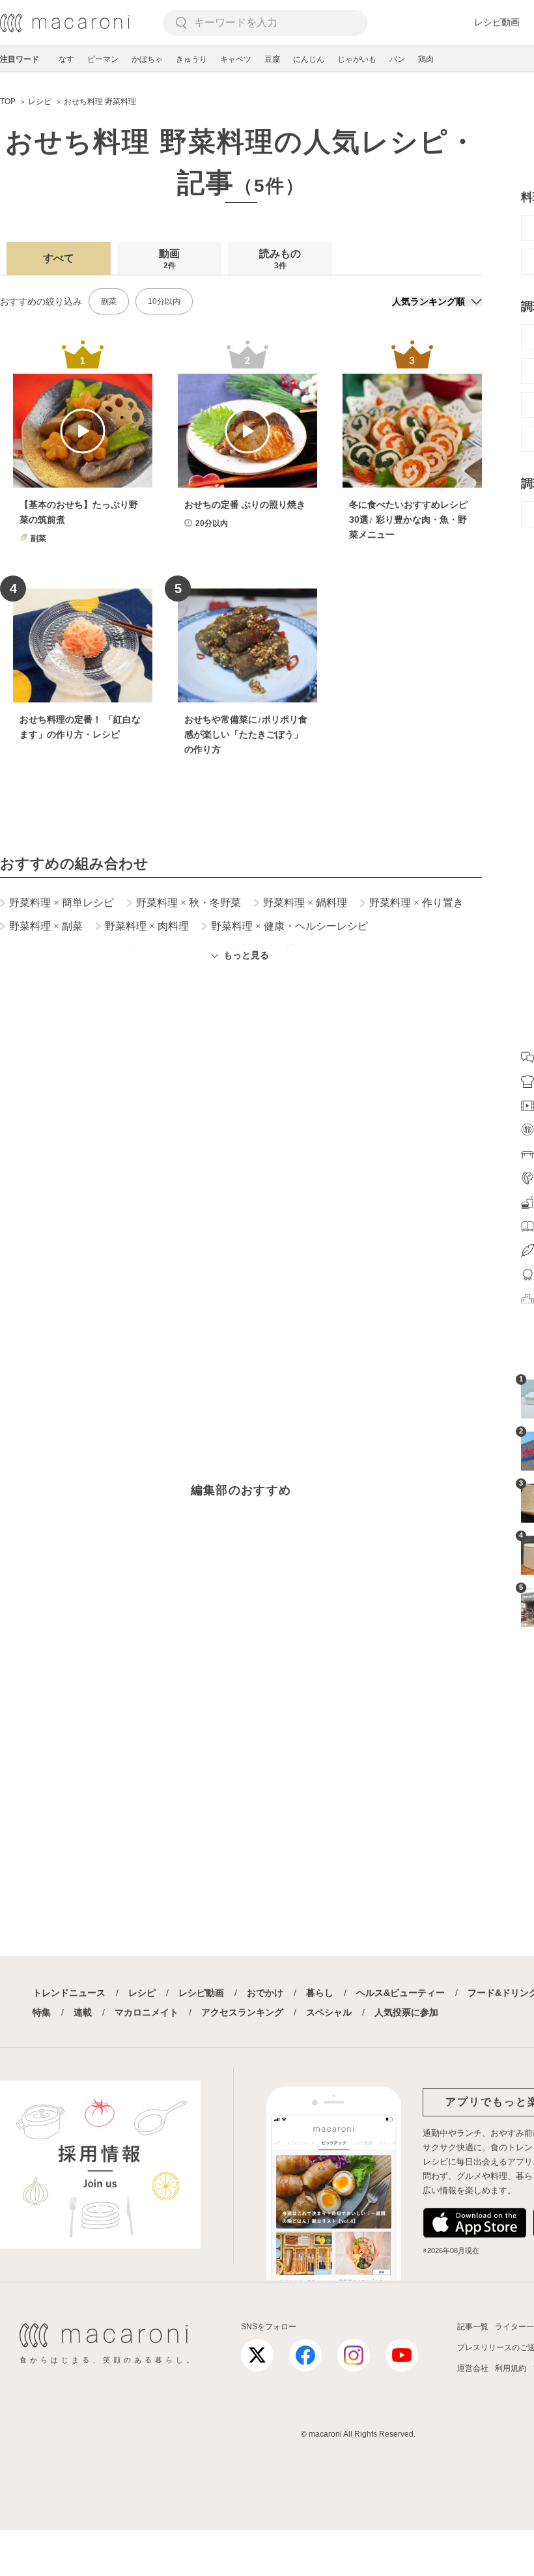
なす (66, 59)
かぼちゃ (147, 59)
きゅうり (191, 59)
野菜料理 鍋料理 (305, 903)
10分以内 (164, 301)
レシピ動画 (497, 22)
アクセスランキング (242, 2012)
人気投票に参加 (406, 2012)
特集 (42, 2012)
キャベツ (236, 59)
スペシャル (329, 2012)
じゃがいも (357, 59)
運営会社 (473, 2368)
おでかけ (265, 1993)
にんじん (309, 59)
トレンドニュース (69, 1993)
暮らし (320, 1993)
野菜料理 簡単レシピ (62, 903)
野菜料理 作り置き (416, 903)
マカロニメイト (147, 2012)
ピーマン (103, 59)
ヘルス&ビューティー (400, 1993)
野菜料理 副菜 (46, 926)
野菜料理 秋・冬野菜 (189, 903)
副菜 (109, 301)
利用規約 (511, 2368)
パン (397, 59)
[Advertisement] (241, 1148)
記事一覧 (473, 2327)
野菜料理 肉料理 (147, 926)
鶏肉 (426, 59)
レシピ (142, 1993)
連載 (83, 2012)
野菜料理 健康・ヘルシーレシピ (289, 926)
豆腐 (272, 59)
